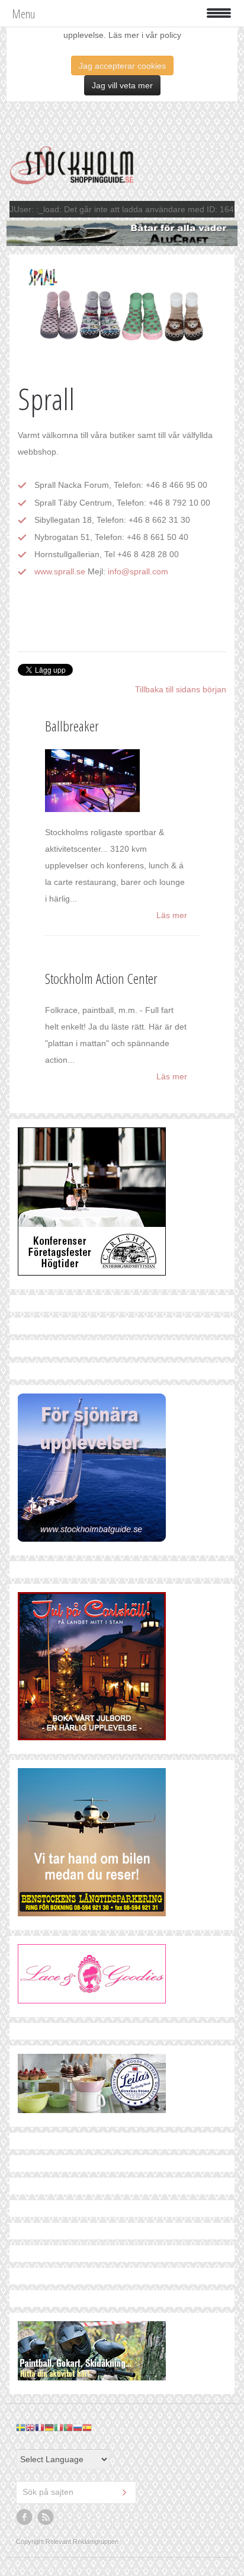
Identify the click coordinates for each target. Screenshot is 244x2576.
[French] (40, 2427)
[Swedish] (21, 2427)
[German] (49, 2427)
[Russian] (78, 2427)
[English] (30, 2427)
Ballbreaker (72, 726)
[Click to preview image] (122, 316)
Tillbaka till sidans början (181, 689)
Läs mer (172, 915)
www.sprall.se (60, 571)
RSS (46, 2517)
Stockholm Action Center (101, 978)
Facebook (25, 2517)
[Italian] (59, 2427)
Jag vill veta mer (122, 85)
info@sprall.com (138, 571)
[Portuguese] (68, 2427)
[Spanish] (87, 2427)
